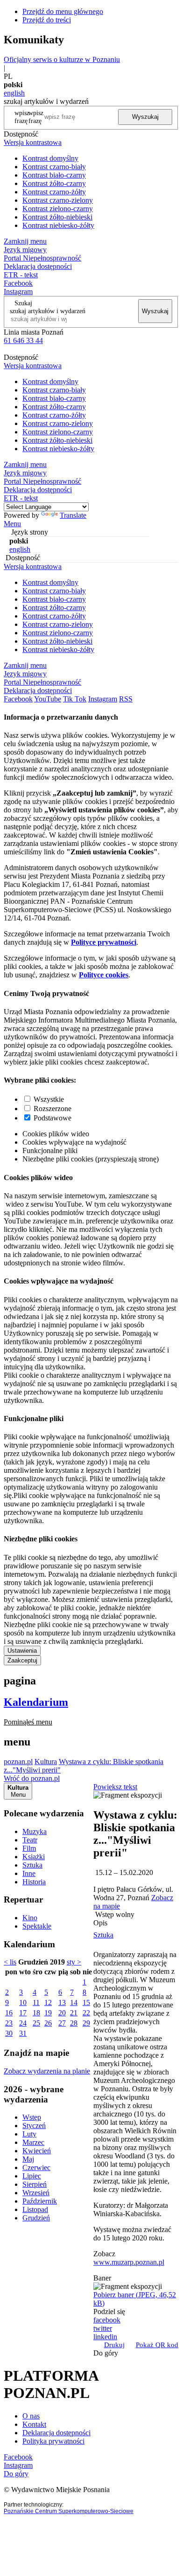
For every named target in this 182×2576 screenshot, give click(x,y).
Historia (34, 1882)
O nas (31, 2416)
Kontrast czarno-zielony (58, 200)
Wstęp (32, 2117)
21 (74, 2013)
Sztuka (32, 1865)
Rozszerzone (52, 1109)
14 (74, 2002)
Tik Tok (75, 699)
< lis (10, 1962)
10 (23, 2002)
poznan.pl (18, 1762)
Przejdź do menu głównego (63, 11)
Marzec (33, 2142)
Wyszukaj (145, 117)
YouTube (48, 699)
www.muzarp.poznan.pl (129, 2262)
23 (9, 2023)
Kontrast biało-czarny (54, 175)
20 (62, 2013)
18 (36, 2013)
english (14, 93)
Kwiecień (37, 2151)
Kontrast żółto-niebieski (57, 217)
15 (86, 2002)
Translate (73, 515)
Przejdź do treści (47, 20)
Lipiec (32, 2176)
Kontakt (34, 2424)
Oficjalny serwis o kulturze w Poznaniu (62, 59)
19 (48, 2013)
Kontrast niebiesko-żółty (58, 225)
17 (23, 2013)
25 (36, 2023)
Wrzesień (36, 2193)
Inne (29, 1873)
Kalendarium (36, 1702)
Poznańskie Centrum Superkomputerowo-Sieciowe (69, 2511)
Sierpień (35, 2184)
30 (9, 2033)
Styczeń (34, 2126)
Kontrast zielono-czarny (58, 209)
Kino (30, 1918)
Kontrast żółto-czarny (54, 183)
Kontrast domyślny (50, 158)
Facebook (18, 283)
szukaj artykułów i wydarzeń (48, 311)
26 (48, 2023)
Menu (12, 524)
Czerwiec (36, 2167)
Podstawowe (52, 1118)
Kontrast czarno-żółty (54, 192)
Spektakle (37, 1926)
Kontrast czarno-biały (54, 167)
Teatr (30, 1840)
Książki (34, 1857)
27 (62, 2023)
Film (29, 1848)
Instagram (18, 292)
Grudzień (36, 2218)
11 (36, 2002)
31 (23, 2033)
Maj (28, 2159)
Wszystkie (49, 1099)
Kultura (46, 1762)
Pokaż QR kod (157, 2345)
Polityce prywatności (104, 942)
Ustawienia (22, 1651)
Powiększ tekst (115, 1787)
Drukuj (114, 2345)
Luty (29, 2134)
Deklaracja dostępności (56, 2433)
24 (23, 2023)
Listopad (35, 2209)
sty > (74, 1962)
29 (86, 2023)
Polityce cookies (104, 975)
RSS (126, 699)
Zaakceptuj (22, 1660)
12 (48, 2002)
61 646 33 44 (23, 340)
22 (86, 2013)
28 (74, 2023)
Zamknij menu (25, 241)
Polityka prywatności (53, 2441)
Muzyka (35, 1831)
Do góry (106, 2353)
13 (62, 2002)
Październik (40, 2201)
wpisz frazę (36, 117)
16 (9, 2013)
